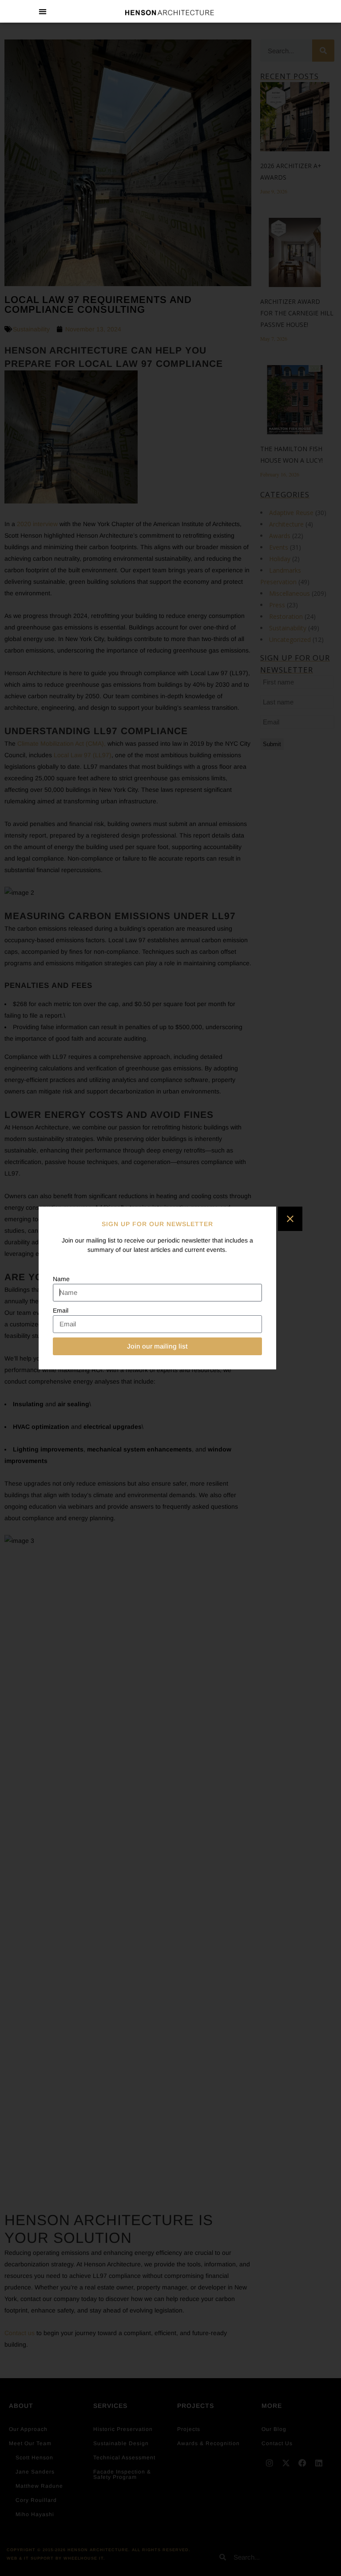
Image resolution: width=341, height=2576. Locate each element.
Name (61, 1279)
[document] (170, 1288)
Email (61, 1310)
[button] (43, 11)
